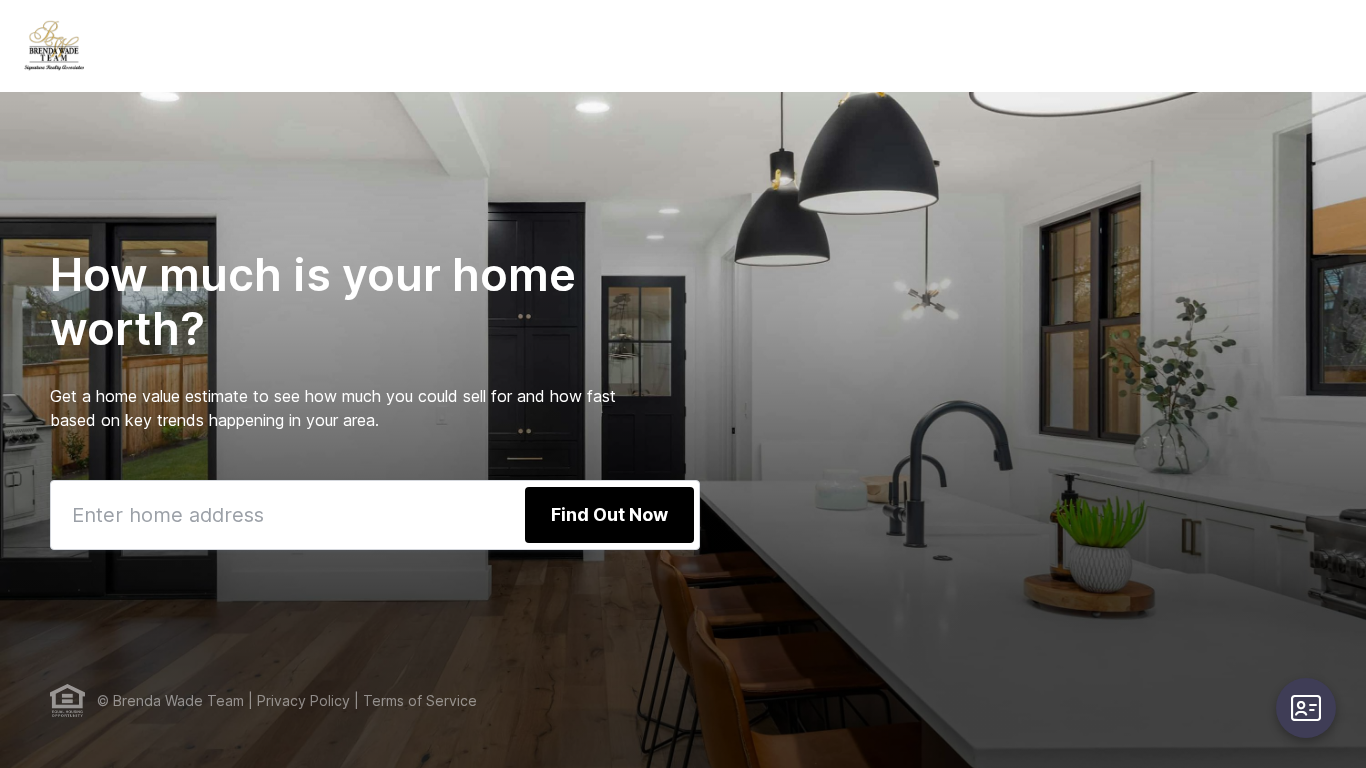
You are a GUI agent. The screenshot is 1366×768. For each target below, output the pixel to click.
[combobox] (375, 515)
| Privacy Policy (297, 700)
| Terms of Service (413, 700)
